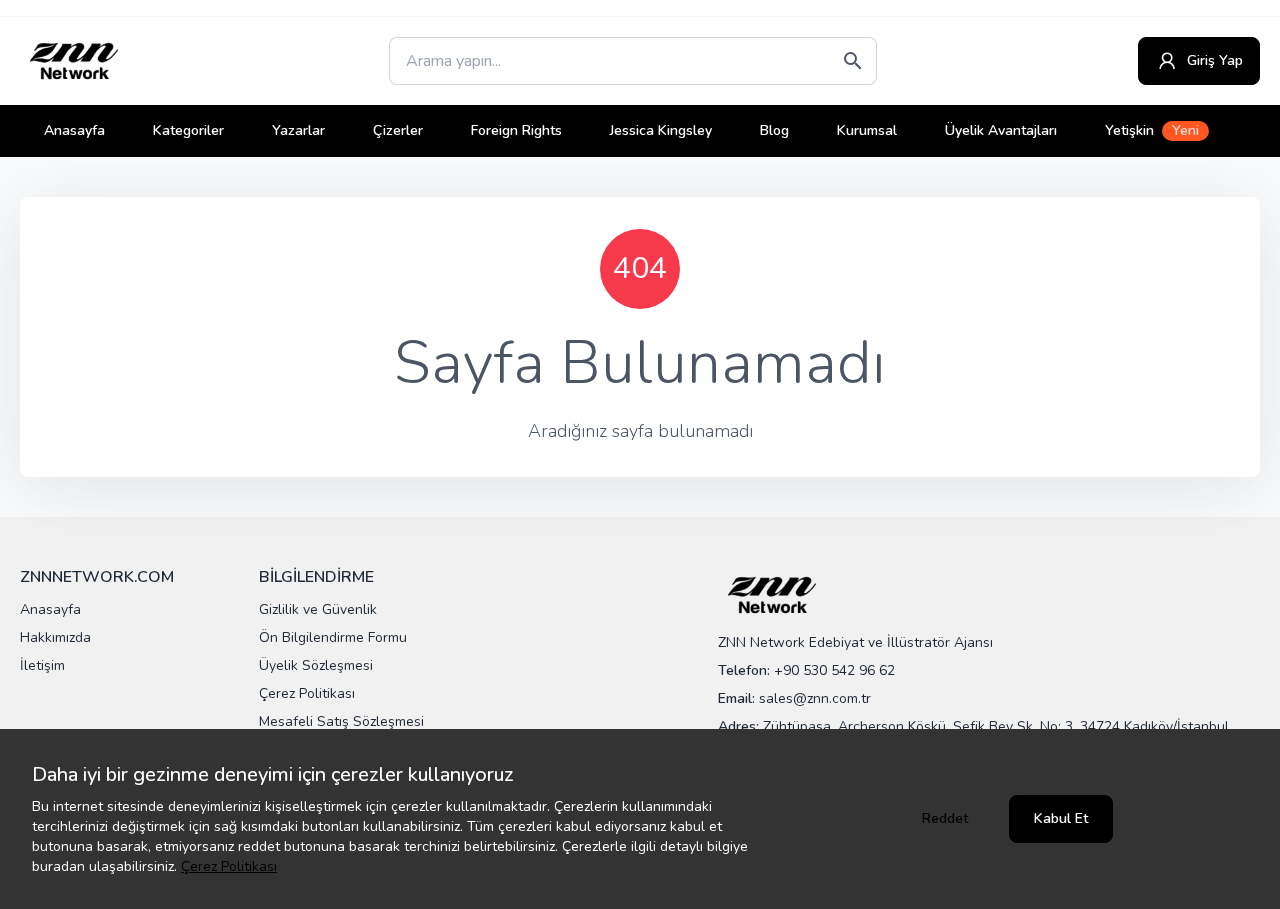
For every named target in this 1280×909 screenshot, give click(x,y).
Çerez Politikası (229, 866)
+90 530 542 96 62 (834, 670)
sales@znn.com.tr (815, 698)
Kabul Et (1061, 818)
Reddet (945, 818)
